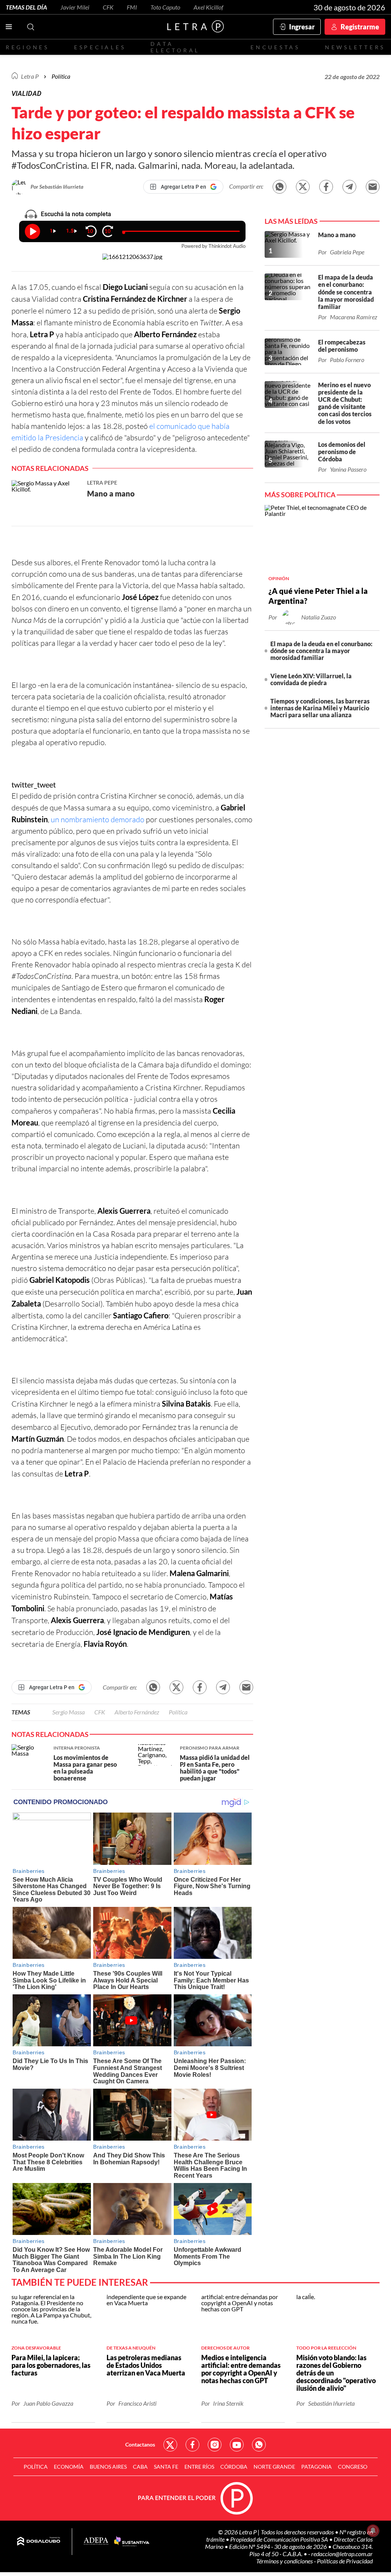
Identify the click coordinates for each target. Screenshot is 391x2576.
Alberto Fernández (137, 1712)
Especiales (100, 47)
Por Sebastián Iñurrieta (57, 187)
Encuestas (275, 47)
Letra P (30, 76)
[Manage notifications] (373, 2531)
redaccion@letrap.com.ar (342, 2554)
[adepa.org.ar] (96, 2541)
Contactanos (140, 2444)
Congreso (353, 2467)
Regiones (27, 47)
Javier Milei (75, 7)
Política (61, 76)
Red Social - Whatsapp (259, 2445)
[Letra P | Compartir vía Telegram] (349, 187)
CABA (140, 2467)
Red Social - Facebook (192, 2445)
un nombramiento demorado (98, 819)
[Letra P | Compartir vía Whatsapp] (280, 187)
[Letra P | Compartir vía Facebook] (326, 187)
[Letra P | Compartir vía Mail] (373, 187)
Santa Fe (166, 2467)
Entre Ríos (199, 2467)
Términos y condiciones (285, 2561)
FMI (132, 7)
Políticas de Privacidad (345, 2561)
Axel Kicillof (208, 7)
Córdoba (234, 2467)
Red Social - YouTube (237, 2445)
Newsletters (355, 47)
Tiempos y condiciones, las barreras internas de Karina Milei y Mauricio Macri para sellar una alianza (320, 708)
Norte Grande (274, 2467)
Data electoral (175, 47)
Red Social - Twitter (170, 2445)
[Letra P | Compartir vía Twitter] (303, 187)
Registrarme (360, 27)
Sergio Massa (69, 1712)
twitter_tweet (34, 784)
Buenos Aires (108, 2467)
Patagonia (317, 2467)
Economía (69, 2467)
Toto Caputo (165, 7)
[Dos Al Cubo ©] (39, 2542)
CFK (108, 7)
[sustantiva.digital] (132, 2542)
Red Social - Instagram (215, 2445)
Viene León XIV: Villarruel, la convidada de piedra (311, 679)
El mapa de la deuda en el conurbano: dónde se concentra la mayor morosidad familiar (321, 651)
